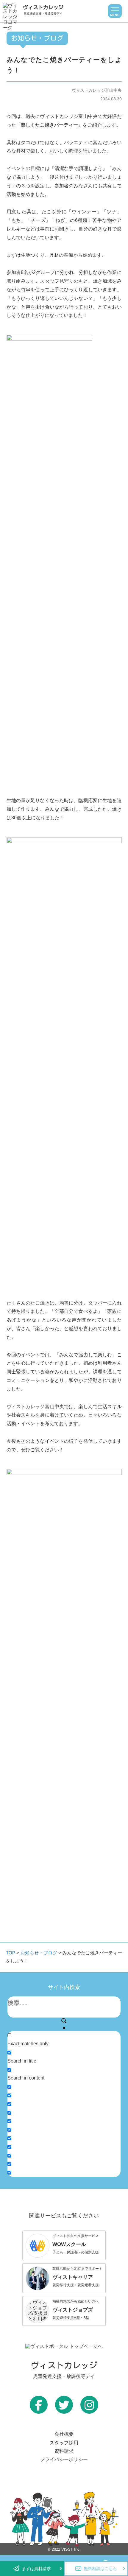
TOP (11, 1953)
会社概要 (64, 2434)
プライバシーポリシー (64, 2459)
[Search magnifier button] (64, 2021)
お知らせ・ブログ (39, 1953)
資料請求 (64, 2451)
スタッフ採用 (64, 2443)
